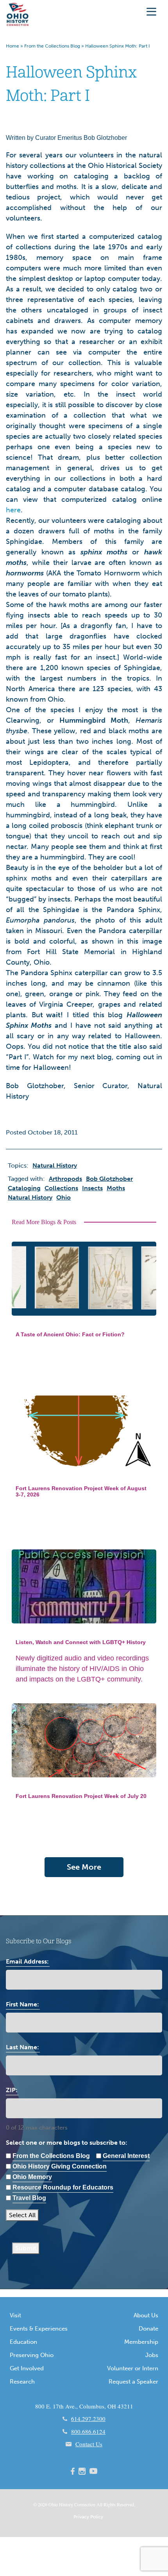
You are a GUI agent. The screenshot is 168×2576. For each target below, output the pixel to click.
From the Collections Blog (52, 46)
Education (23, 2342)
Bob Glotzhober (109, 1179)
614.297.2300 (88, 2419)
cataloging (24, 1188)
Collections (61, 1188)
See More (84, 1867)
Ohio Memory (32, 2177)
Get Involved (27, 2368)
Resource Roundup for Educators (63, 2187)
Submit (26, 2248)
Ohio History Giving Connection (60, 2166)
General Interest (126, 2156)
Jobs (152, 2355)
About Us (146, 2315)
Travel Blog (29, 2198)
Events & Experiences (39, 2329)
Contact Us (89, 2444)
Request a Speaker (133, 2382)
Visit (15, 2315)
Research (22, 2382)
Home (13, 46)
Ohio (53, 2504)
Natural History (30, 1197)
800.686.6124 (88, 2431)
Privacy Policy (88, 2517)
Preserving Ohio (32, 2355)
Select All (22, 2215)
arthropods (65, 1179)
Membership (141, 2342)
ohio (63, 1197)
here (13, 510)
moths (116, 1188)
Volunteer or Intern (133, 2368)
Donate (148, 2329)
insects (92, 1188)
